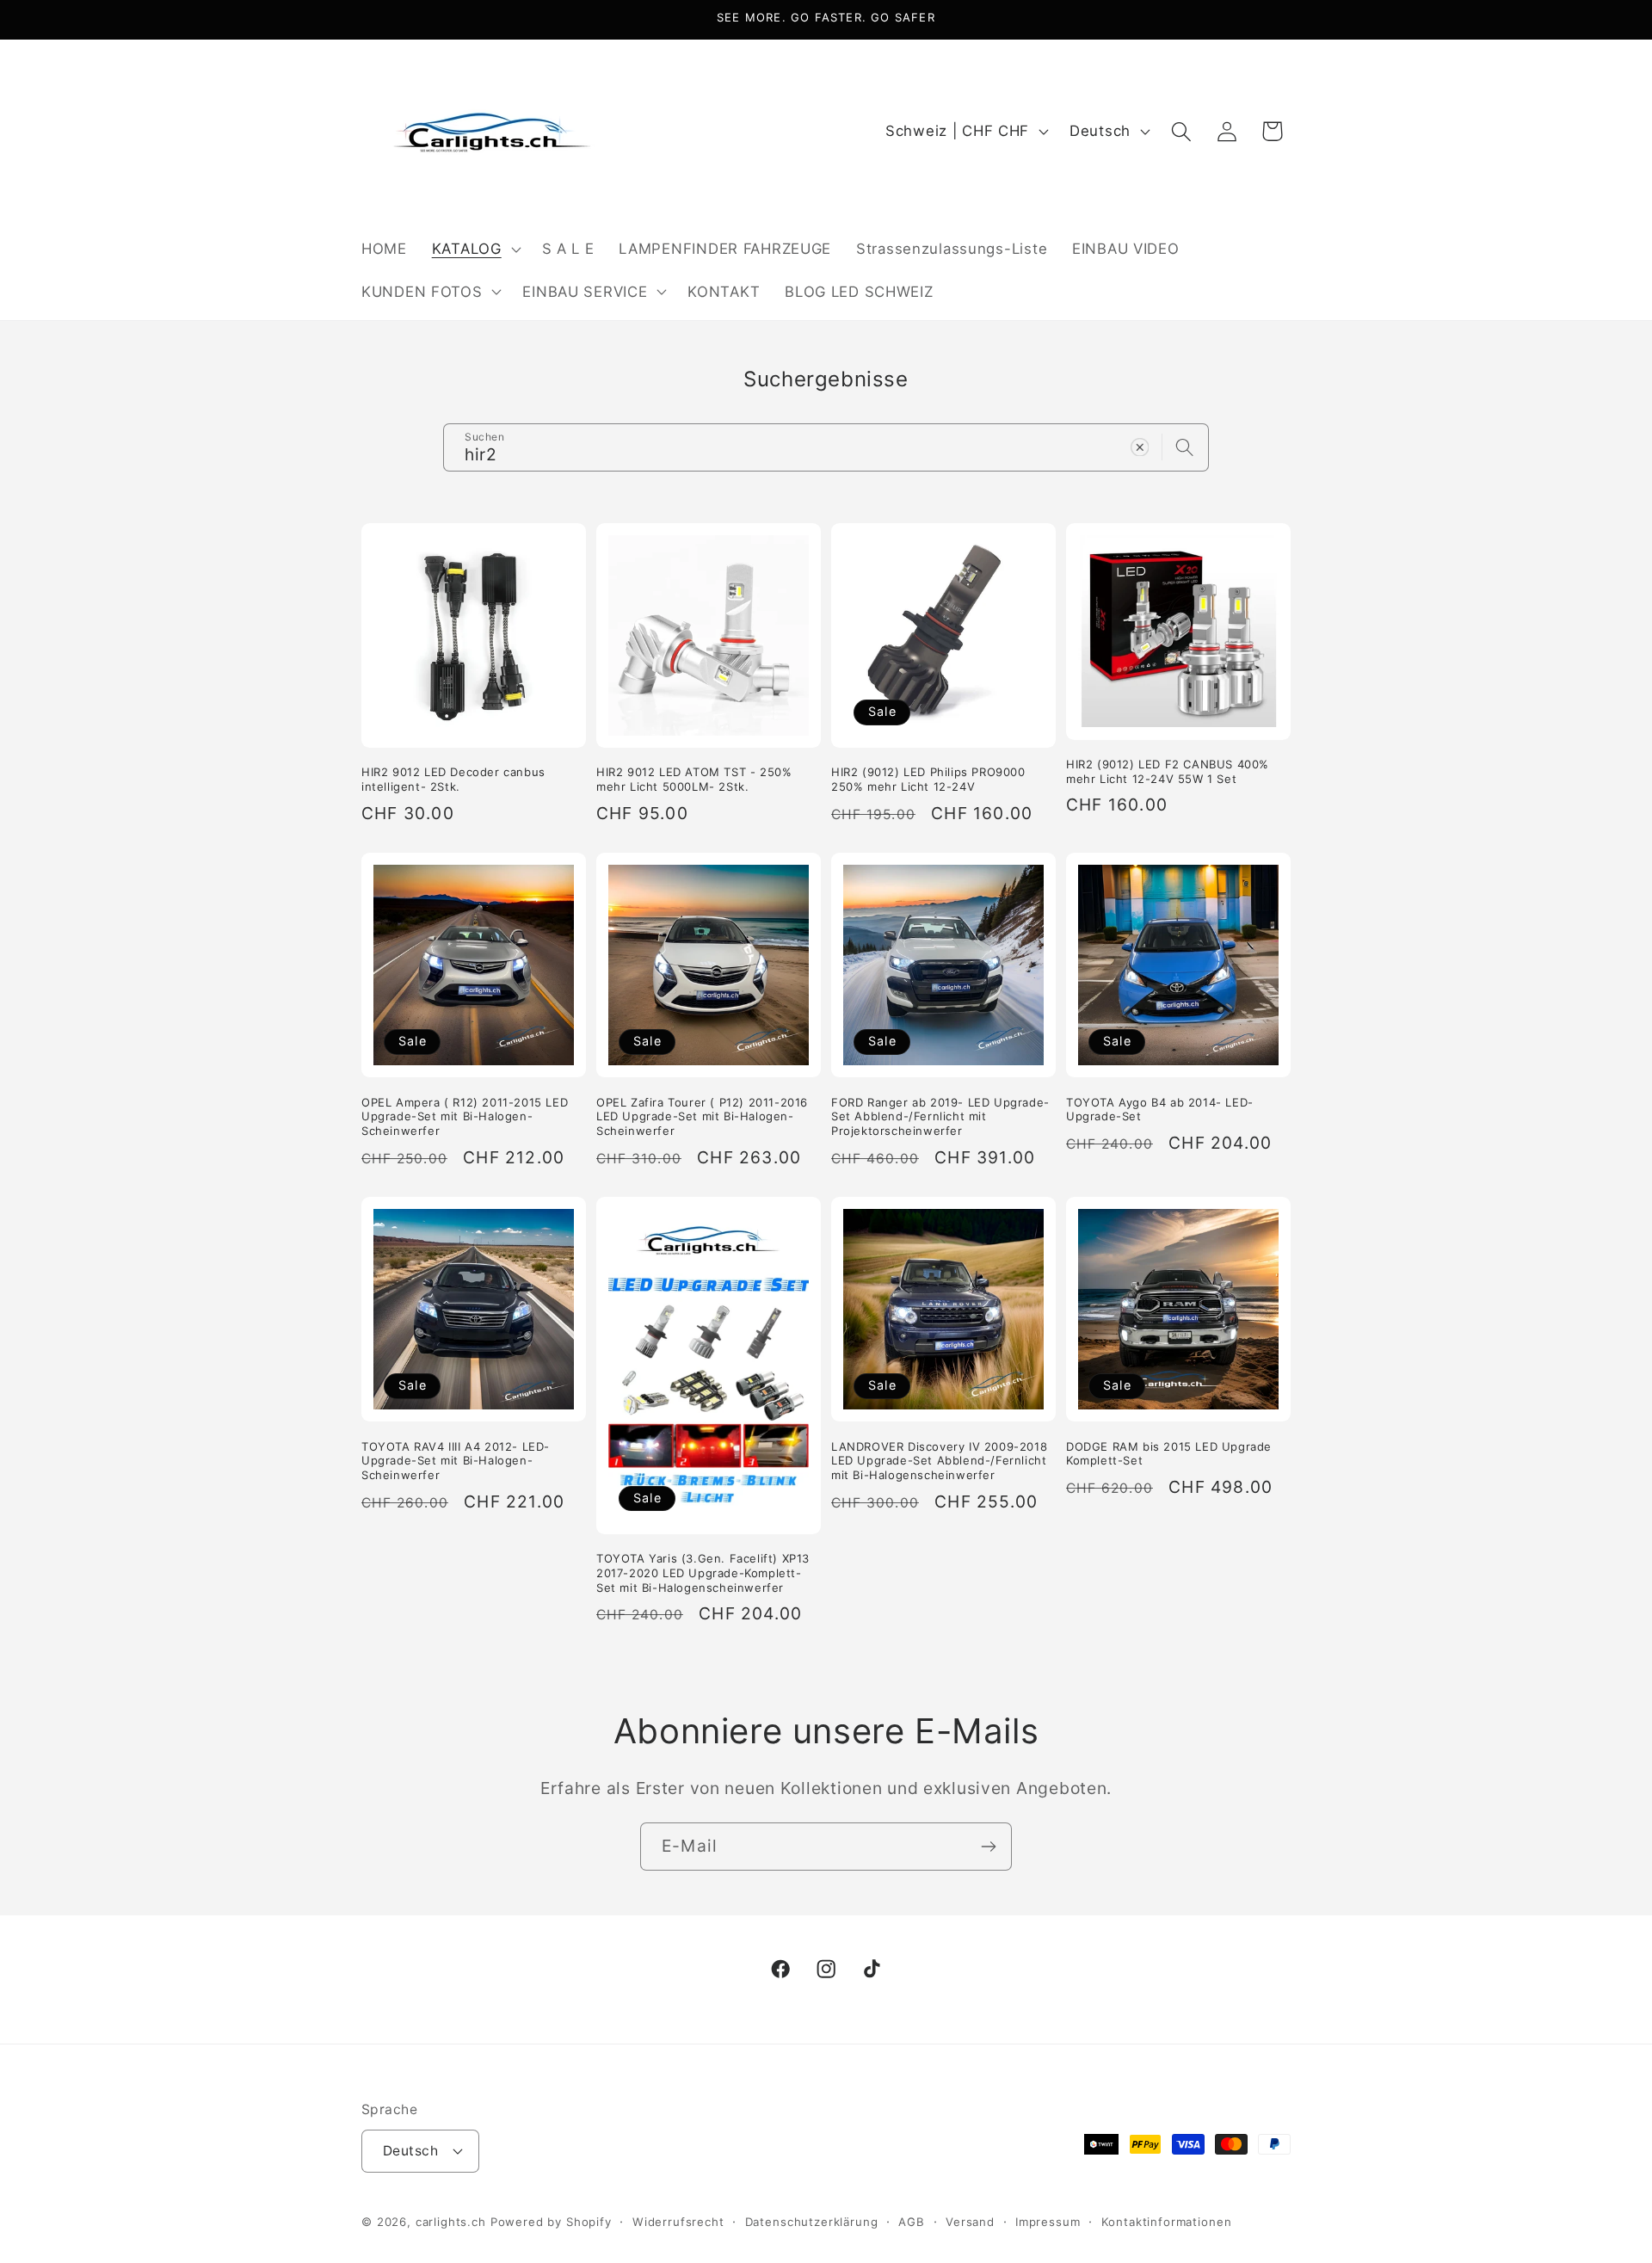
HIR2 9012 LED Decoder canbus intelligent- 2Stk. (453, 779)
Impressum (1048, 2222)
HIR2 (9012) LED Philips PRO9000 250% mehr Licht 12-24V (928, 779)
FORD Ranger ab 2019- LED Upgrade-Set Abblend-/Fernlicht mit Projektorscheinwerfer (940, 1117)
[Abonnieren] (988, 1847)
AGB (912, 2222)
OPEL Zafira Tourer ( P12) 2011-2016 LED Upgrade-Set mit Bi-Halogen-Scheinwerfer (702, 1117)
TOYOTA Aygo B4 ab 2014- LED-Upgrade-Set (1160, 1110)
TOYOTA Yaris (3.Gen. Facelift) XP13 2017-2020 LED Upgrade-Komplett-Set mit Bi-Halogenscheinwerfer (703, 1573)
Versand (970, 2222)
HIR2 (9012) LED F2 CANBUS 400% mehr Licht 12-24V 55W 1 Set (1168, 771)
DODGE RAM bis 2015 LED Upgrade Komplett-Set (1169, 1454)
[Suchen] (1185, 447)
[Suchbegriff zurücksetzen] (1140, 447)
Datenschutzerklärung (812, 2222)
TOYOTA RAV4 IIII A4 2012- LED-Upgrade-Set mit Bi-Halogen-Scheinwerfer (456, 1461)
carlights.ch (451, 2222)
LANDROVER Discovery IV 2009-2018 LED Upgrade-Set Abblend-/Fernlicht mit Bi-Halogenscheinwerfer (939, 1461)
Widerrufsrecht (678, 2222)
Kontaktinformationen (1167, 2222)
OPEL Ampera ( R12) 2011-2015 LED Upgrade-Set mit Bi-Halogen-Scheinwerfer (465, 1117)
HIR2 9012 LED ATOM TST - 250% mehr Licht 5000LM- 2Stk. (694, 779)
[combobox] (826, 447)
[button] (474, 249)
